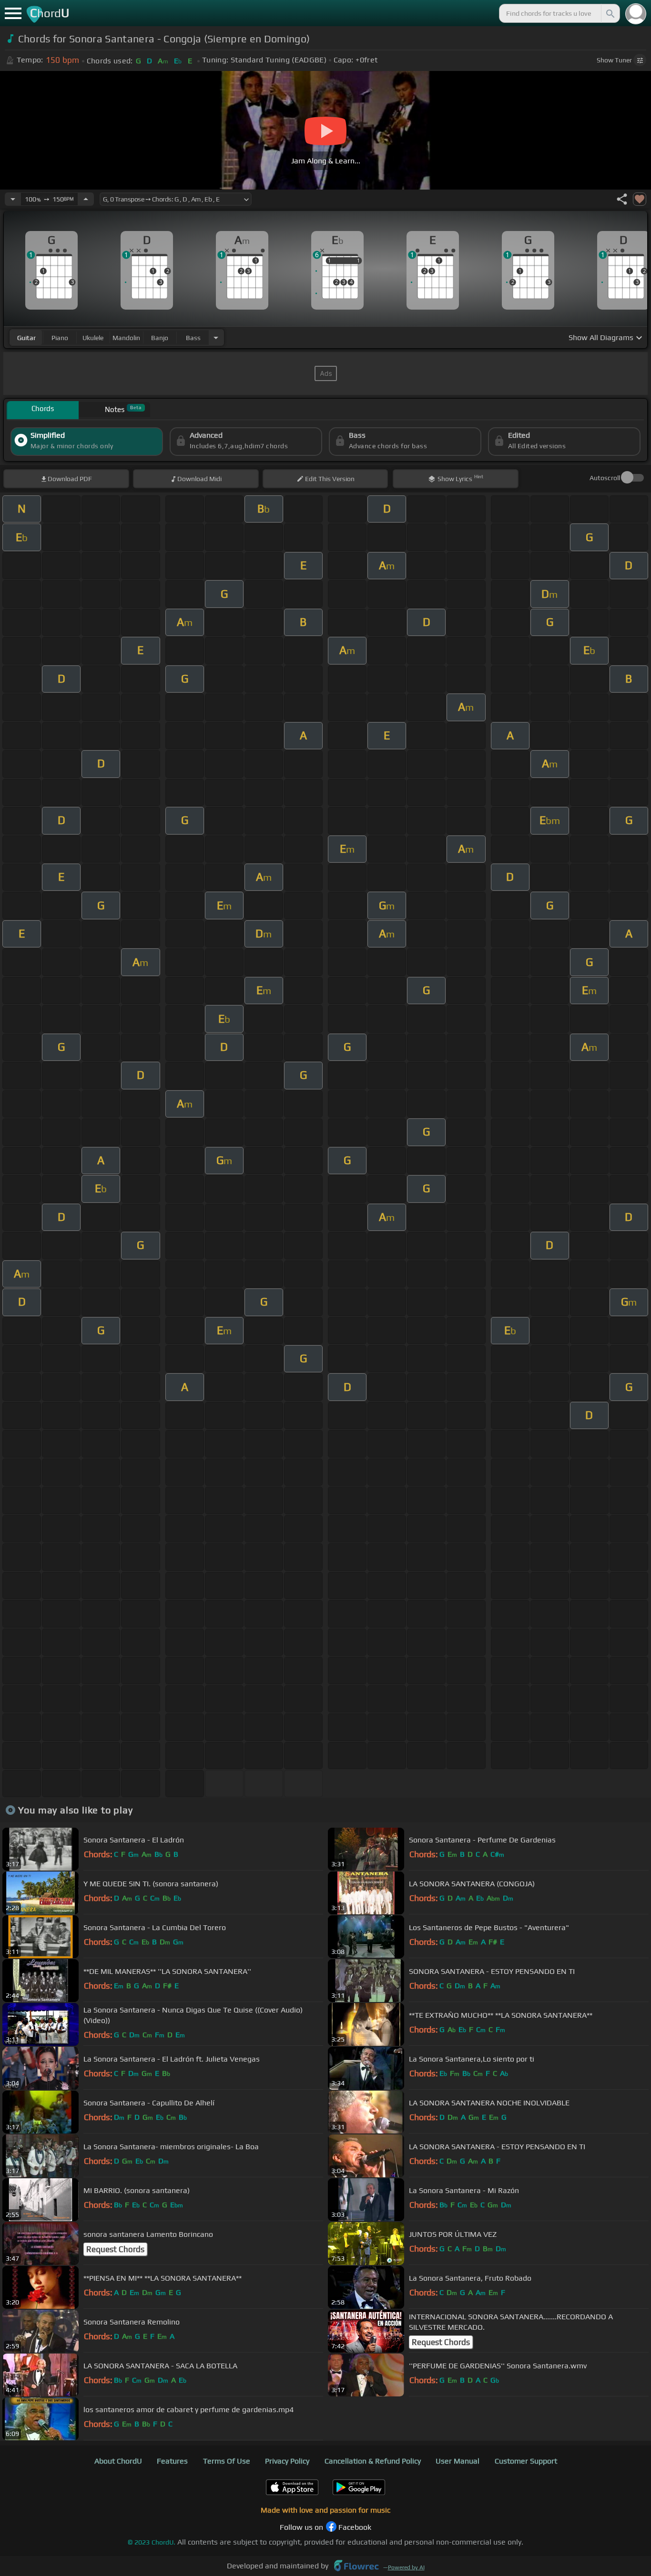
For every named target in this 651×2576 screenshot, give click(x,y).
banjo (160, 338)
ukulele (93, 338)
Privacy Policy (287, 2461)
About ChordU (118, 2461)
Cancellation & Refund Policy (373, 2461)
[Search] (610, 13)
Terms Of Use (227, 2461)
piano (60, 338)
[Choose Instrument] (216, 337)
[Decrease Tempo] (13, 199)
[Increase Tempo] (86, 199)
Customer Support (526, 2461)
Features (172, 2461)
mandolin (126, 338)
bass (193, 338)
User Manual (458, 2461)
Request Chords (115, 2249)
